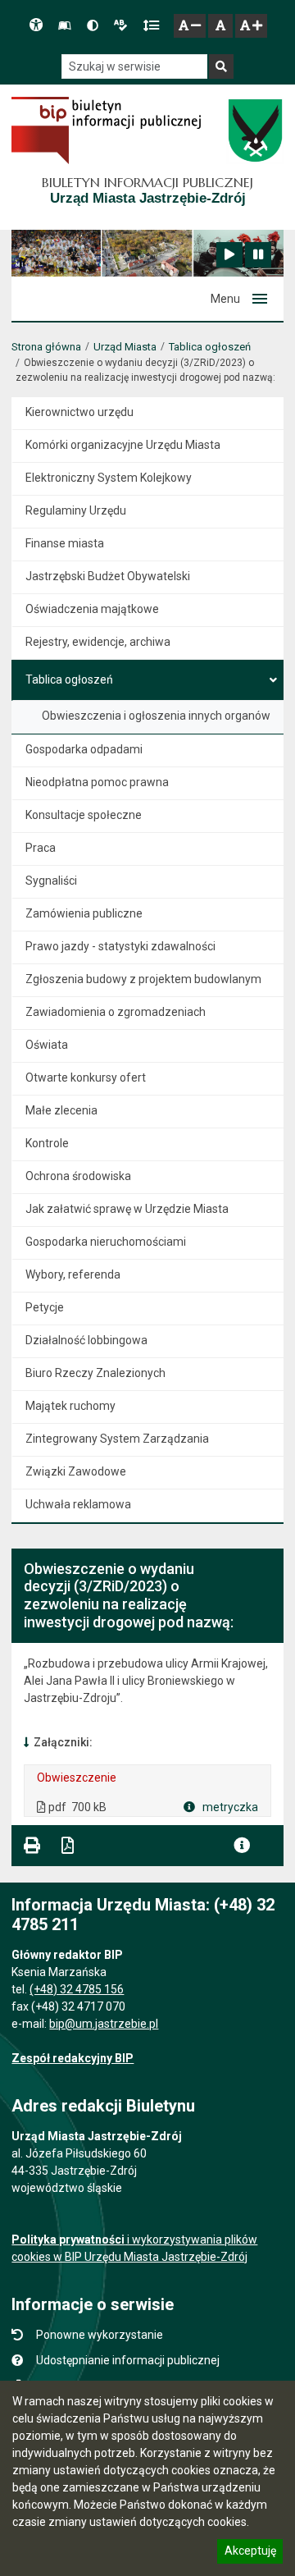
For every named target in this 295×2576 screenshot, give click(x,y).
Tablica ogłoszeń (210, 347)
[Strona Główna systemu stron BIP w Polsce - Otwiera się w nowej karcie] (106, 130)
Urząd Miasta (125, 347)
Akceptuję (250, 2553)
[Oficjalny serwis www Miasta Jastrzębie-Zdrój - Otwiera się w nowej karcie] (254, 130)
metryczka (229, 1807)
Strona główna (46, 347)
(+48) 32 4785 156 (77, 1989)
